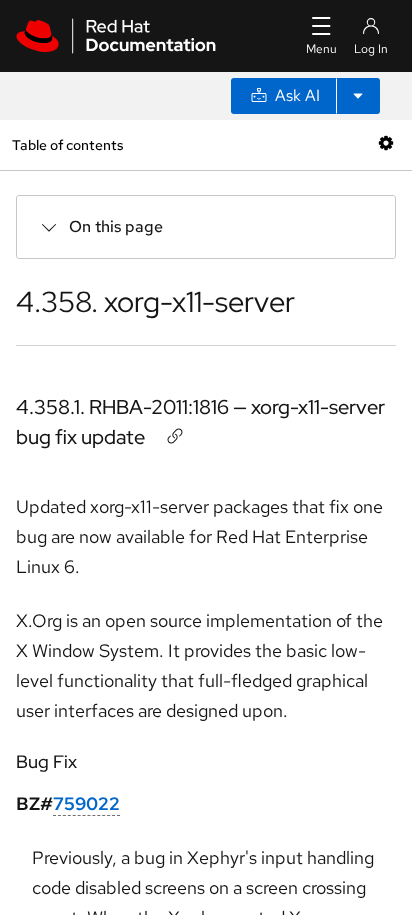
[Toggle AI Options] (358, 96)
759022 (86, 803)
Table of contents (67, 144)
